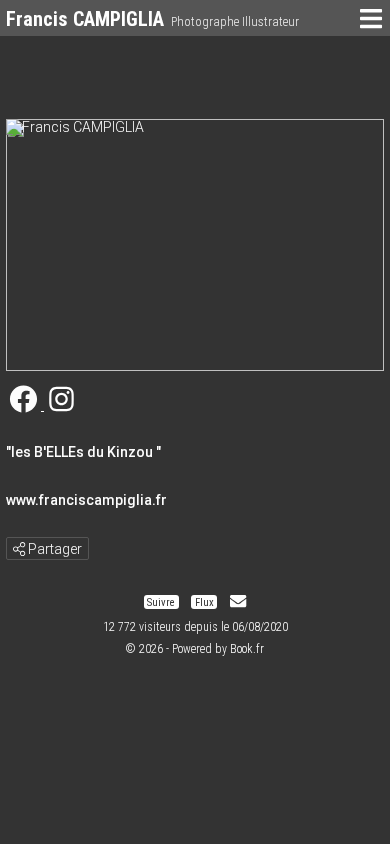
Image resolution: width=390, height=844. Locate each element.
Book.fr (247, 649)
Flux (204, 601)
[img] (19, 549)
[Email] (238, 601)
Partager (53, 549)
